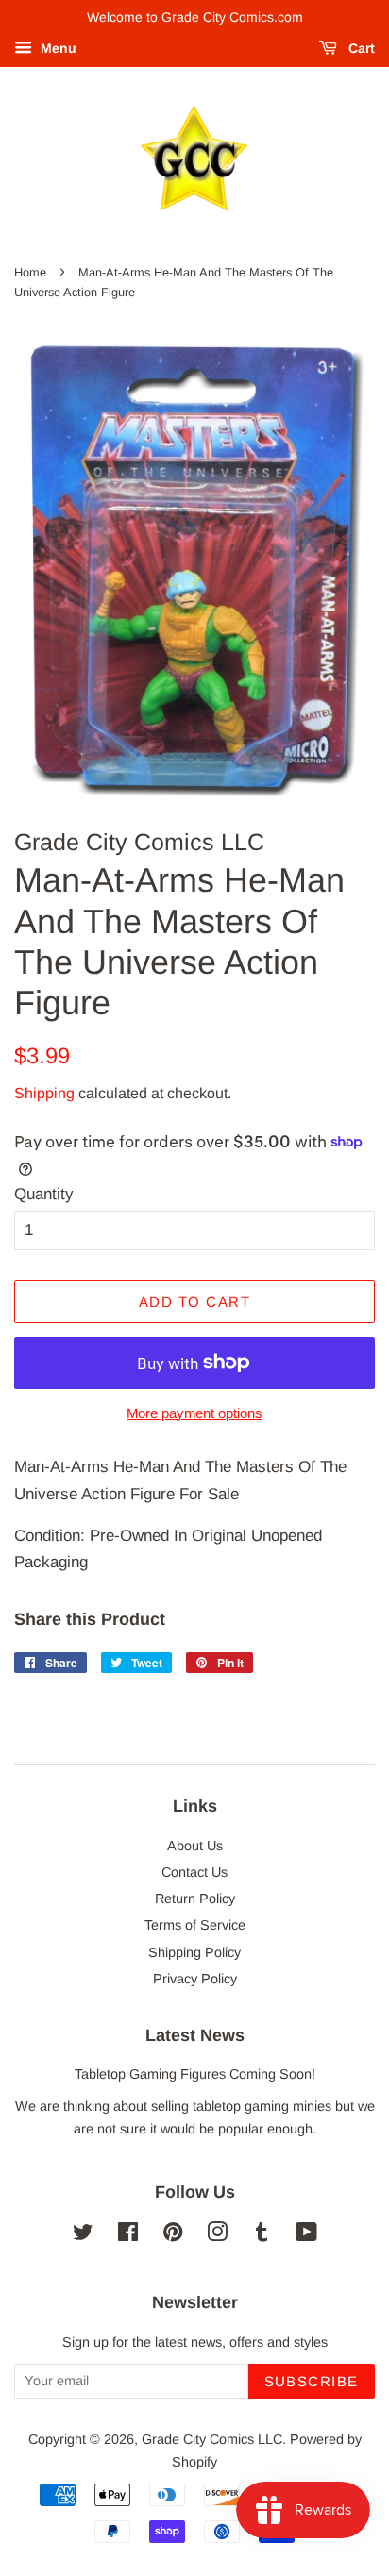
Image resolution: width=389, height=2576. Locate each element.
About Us (195, 1846)
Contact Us (194, 1872)
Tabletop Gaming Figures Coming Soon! (195, 2074)
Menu (57, 48)
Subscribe (312, 2381)
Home (30, 272)
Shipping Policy (194, 1952)
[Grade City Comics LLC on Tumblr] (262, 2235)
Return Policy (195, 1899)
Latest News (195, 2035)
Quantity (44, 1194)
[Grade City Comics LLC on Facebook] (128, 2235)
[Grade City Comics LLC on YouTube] (306, 2235)
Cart (360, 48)
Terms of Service (195, 1925)
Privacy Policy (195, 1979)
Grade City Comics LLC (212, 2439)
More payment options (194, 1413)
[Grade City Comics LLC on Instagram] (217, 2235)
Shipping (44, 1093)
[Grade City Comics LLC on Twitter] (83, 2235)
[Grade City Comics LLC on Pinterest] (173, 2235)
